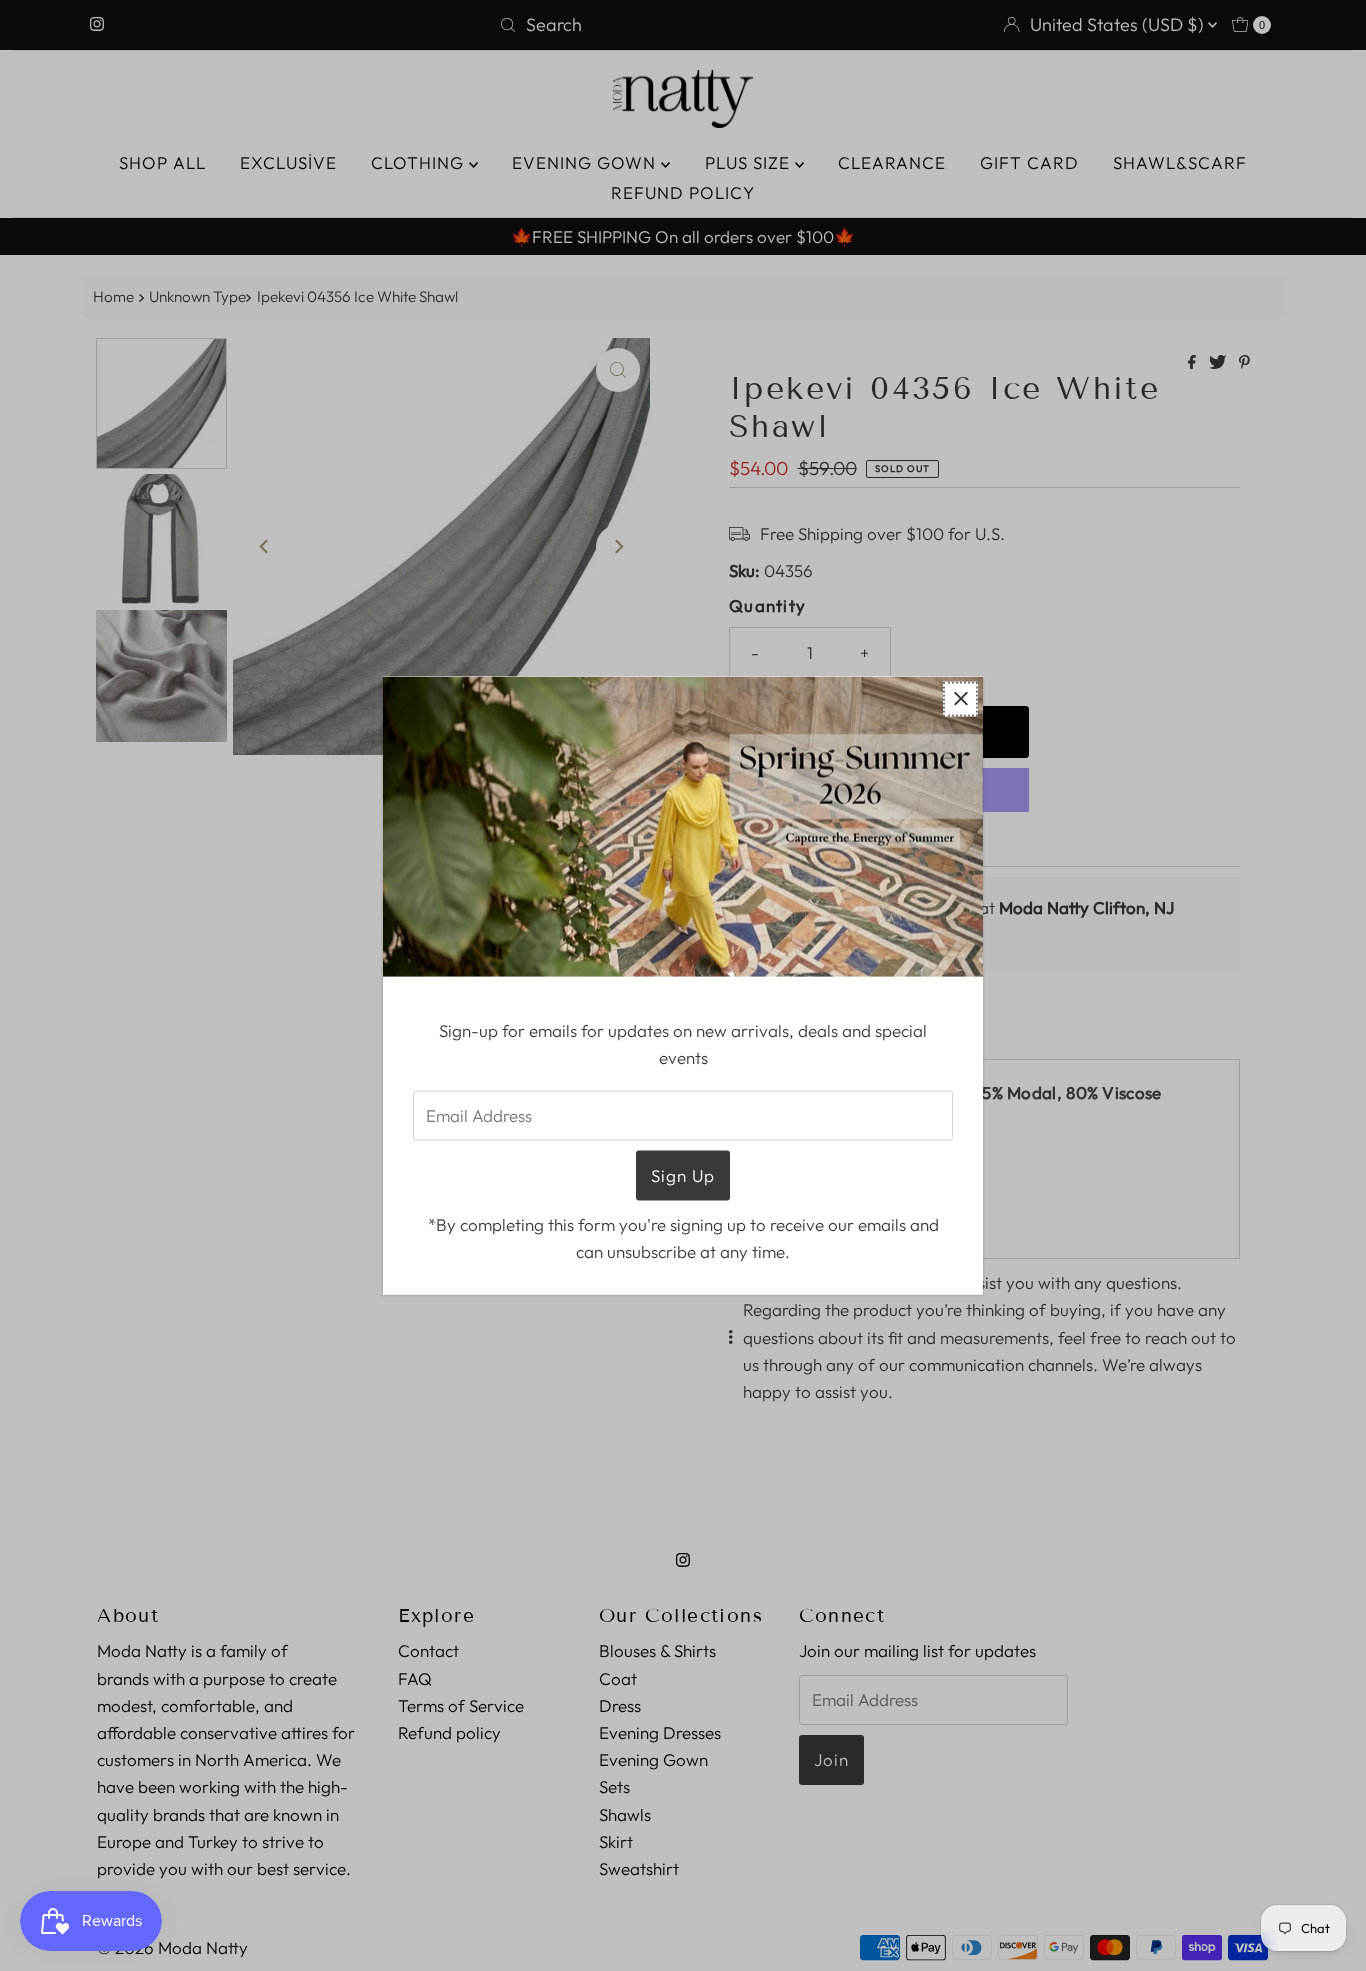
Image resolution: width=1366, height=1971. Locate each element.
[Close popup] (960, 698)
